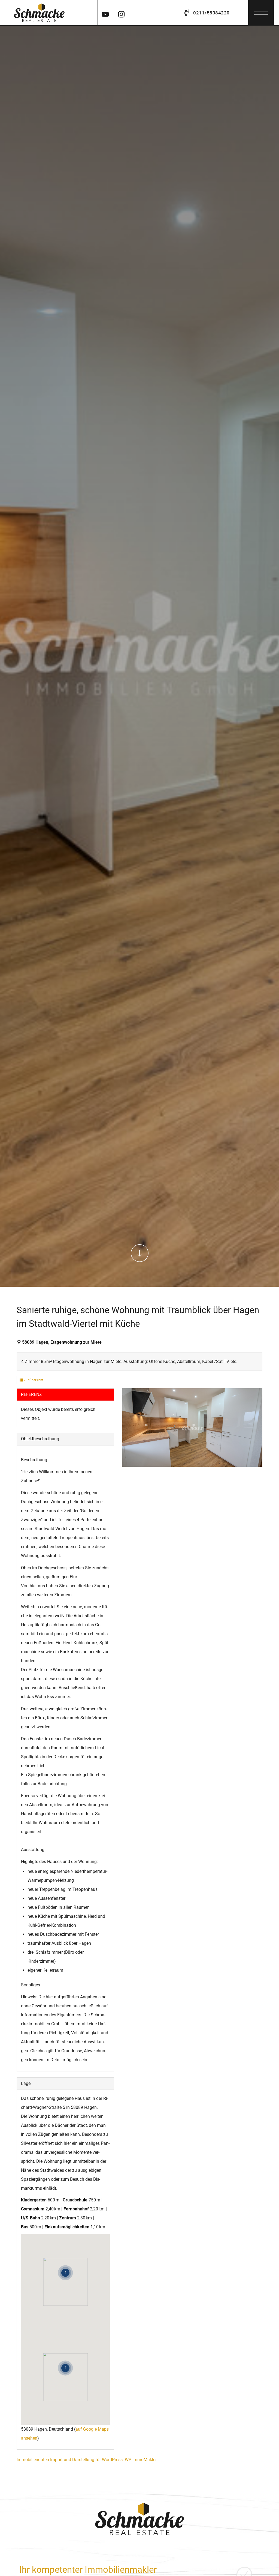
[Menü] (261, 11)
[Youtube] (105, 13)
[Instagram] (121, 13)
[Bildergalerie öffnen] (192, 1428)
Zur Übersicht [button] (33, 1380)
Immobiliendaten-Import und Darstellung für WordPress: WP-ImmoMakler (87, 2460)
